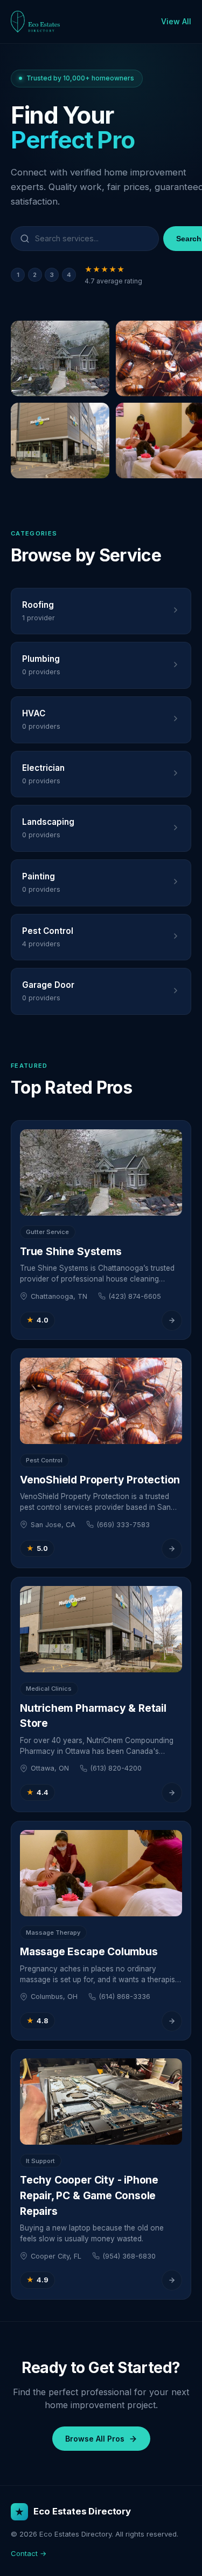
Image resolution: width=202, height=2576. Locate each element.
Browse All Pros (95, 2439)
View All (176, 21)
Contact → (29, 2553)
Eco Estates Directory (82, 2511)
